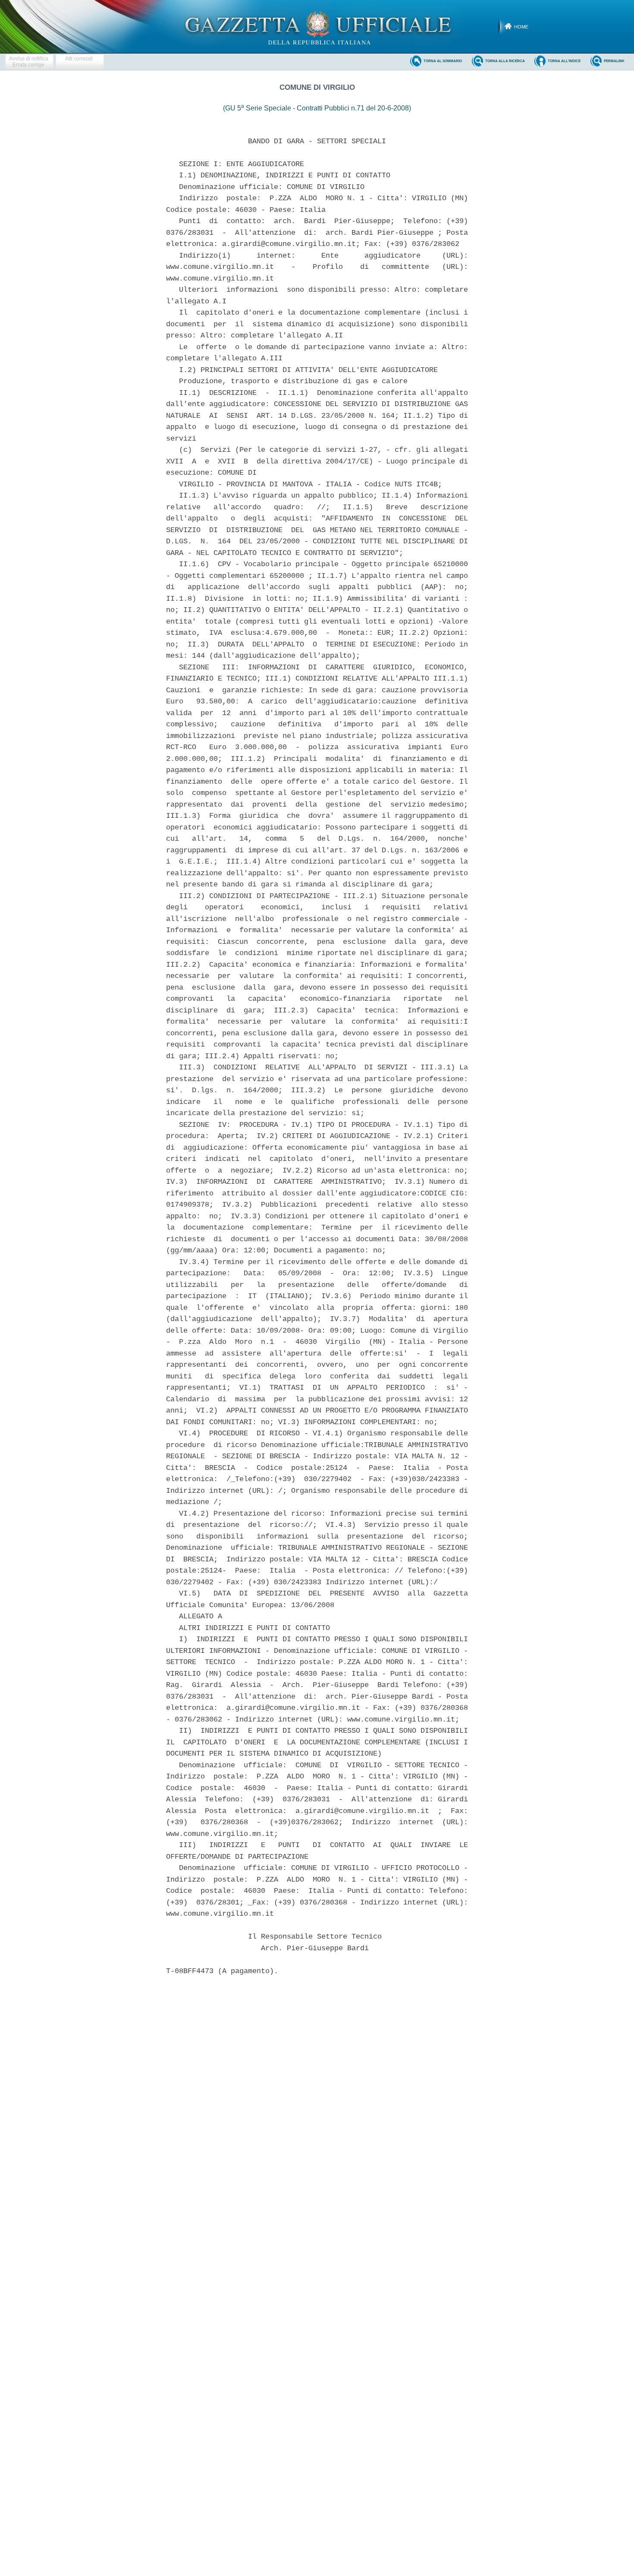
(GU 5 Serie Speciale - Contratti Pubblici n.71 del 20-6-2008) (317, 108)
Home (521, 27)
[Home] (317, 26)
